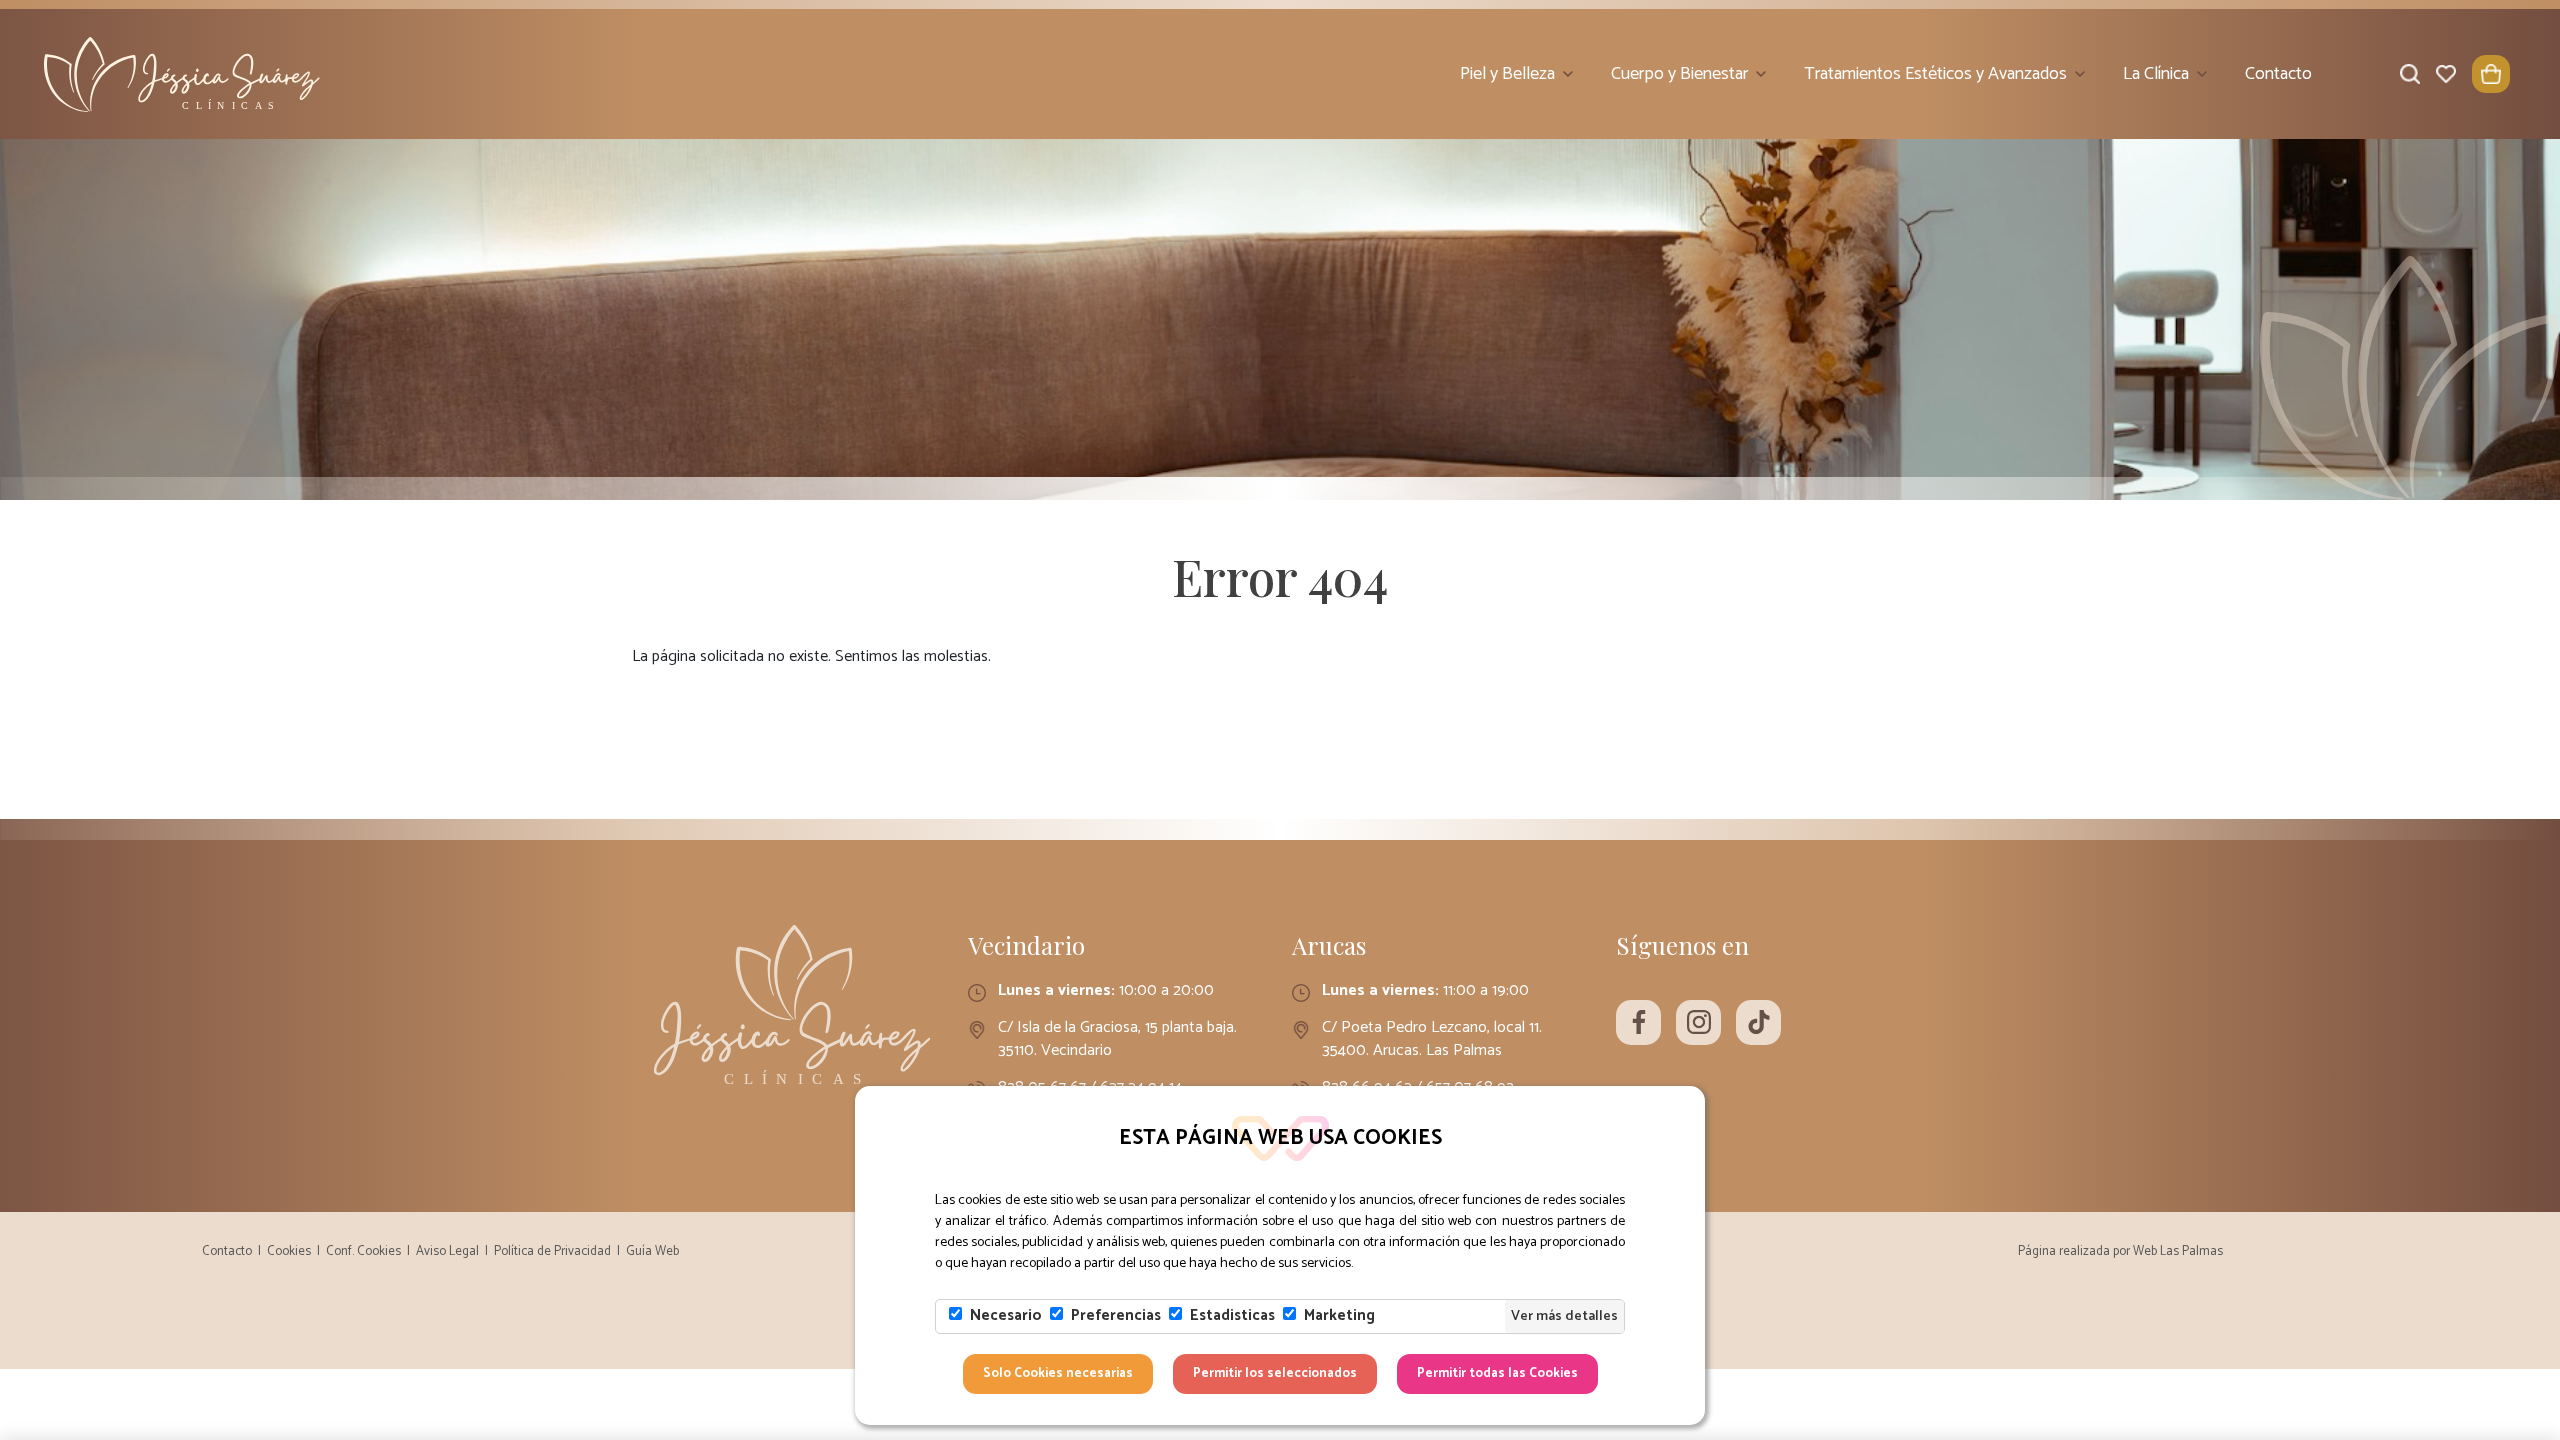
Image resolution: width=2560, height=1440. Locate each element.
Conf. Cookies (363, 1251)
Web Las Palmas (2178, 1251)
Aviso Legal (447, 1251)
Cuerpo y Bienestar (1679, 74)
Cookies (289, 1251)
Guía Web (652, 1251)
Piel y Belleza (1507, 74)
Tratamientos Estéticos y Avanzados (1935, 74)
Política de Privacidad (552, 1251)
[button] (2491, 74)
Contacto (2278, 74)
